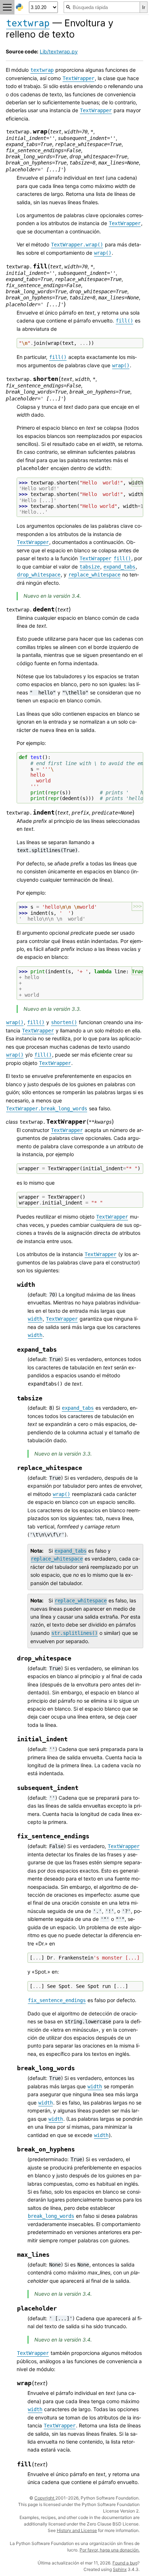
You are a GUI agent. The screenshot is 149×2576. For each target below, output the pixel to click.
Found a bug (125, 2563)
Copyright (45, 2498)
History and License (77, 2530)
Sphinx (120, 2569)
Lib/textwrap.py (59, 51)
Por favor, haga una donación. (110, 2550)
